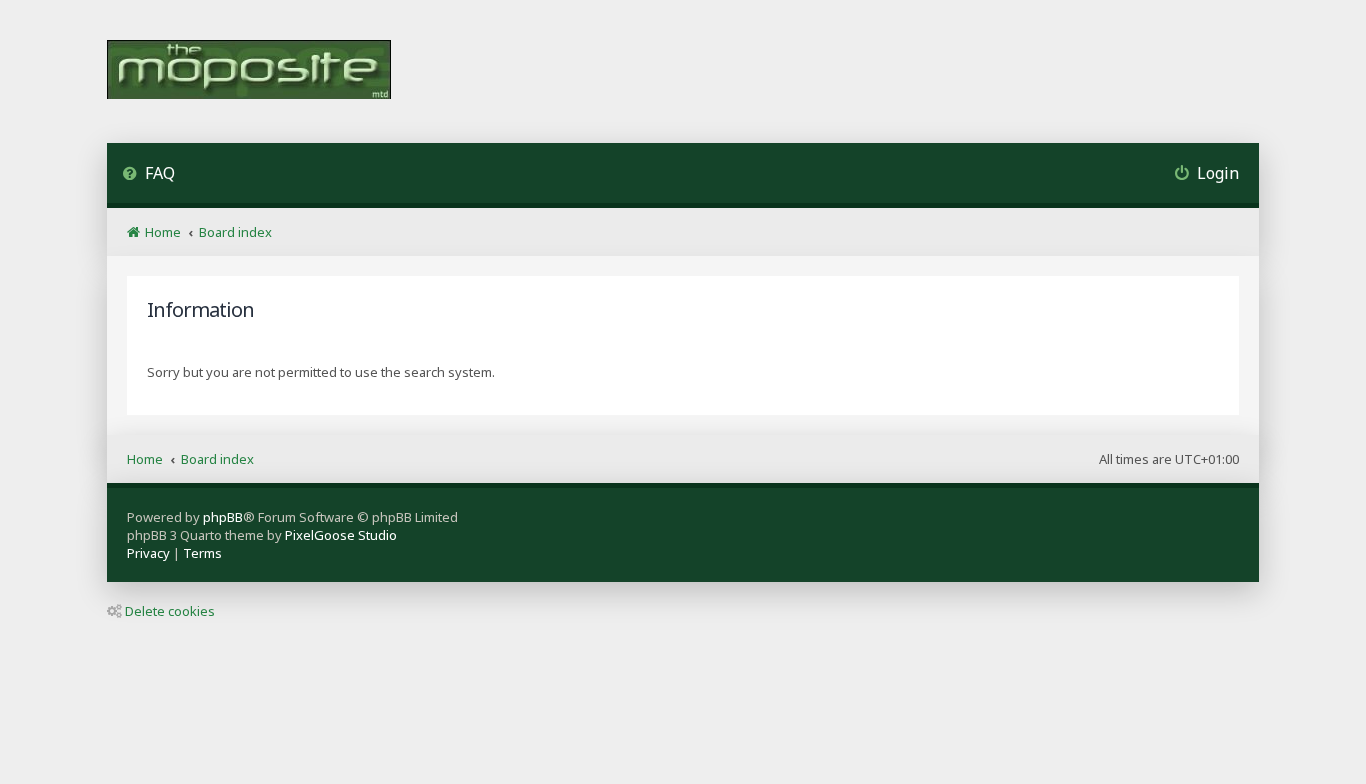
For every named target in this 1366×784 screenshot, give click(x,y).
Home (145, 459)
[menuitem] (148, 175)
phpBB (223, 517)
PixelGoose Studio (341, 535)
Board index (217, 459)
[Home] (249, 71)
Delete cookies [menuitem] (170, 611)
